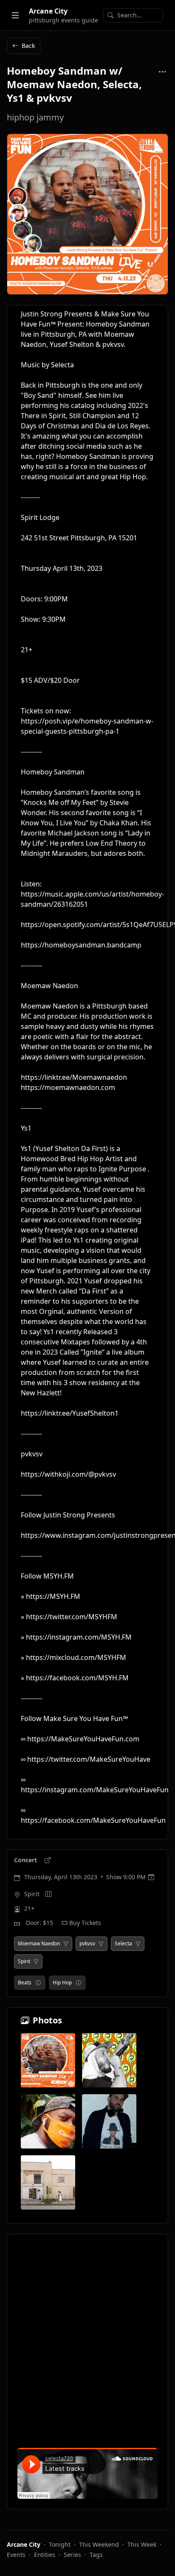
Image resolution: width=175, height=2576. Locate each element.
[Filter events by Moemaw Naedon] (66, 1944)
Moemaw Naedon (39, 1944)
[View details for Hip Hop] (79, 1983)
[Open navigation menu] (15, 15)
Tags (96, 2555)
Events (16, 2555)
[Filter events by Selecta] (138, 1944)
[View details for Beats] (38, 1983)
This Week (142, 2544)
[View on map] (48, 1894)
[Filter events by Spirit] (36, 1961)
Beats (25, 1982)
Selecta (123, 1944)
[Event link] (48, 1860)
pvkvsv (87, 1944)
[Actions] (162, 72)
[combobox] (133, 15)
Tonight (60, 2544)
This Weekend (99, 2544)
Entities (45, 2555)
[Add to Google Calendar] (151, 1877)
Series (72, 2555)
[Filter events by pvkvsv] (101, 1944)
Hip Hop (62, 1982)
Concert (26, 1860)
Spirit (32, 1894)
